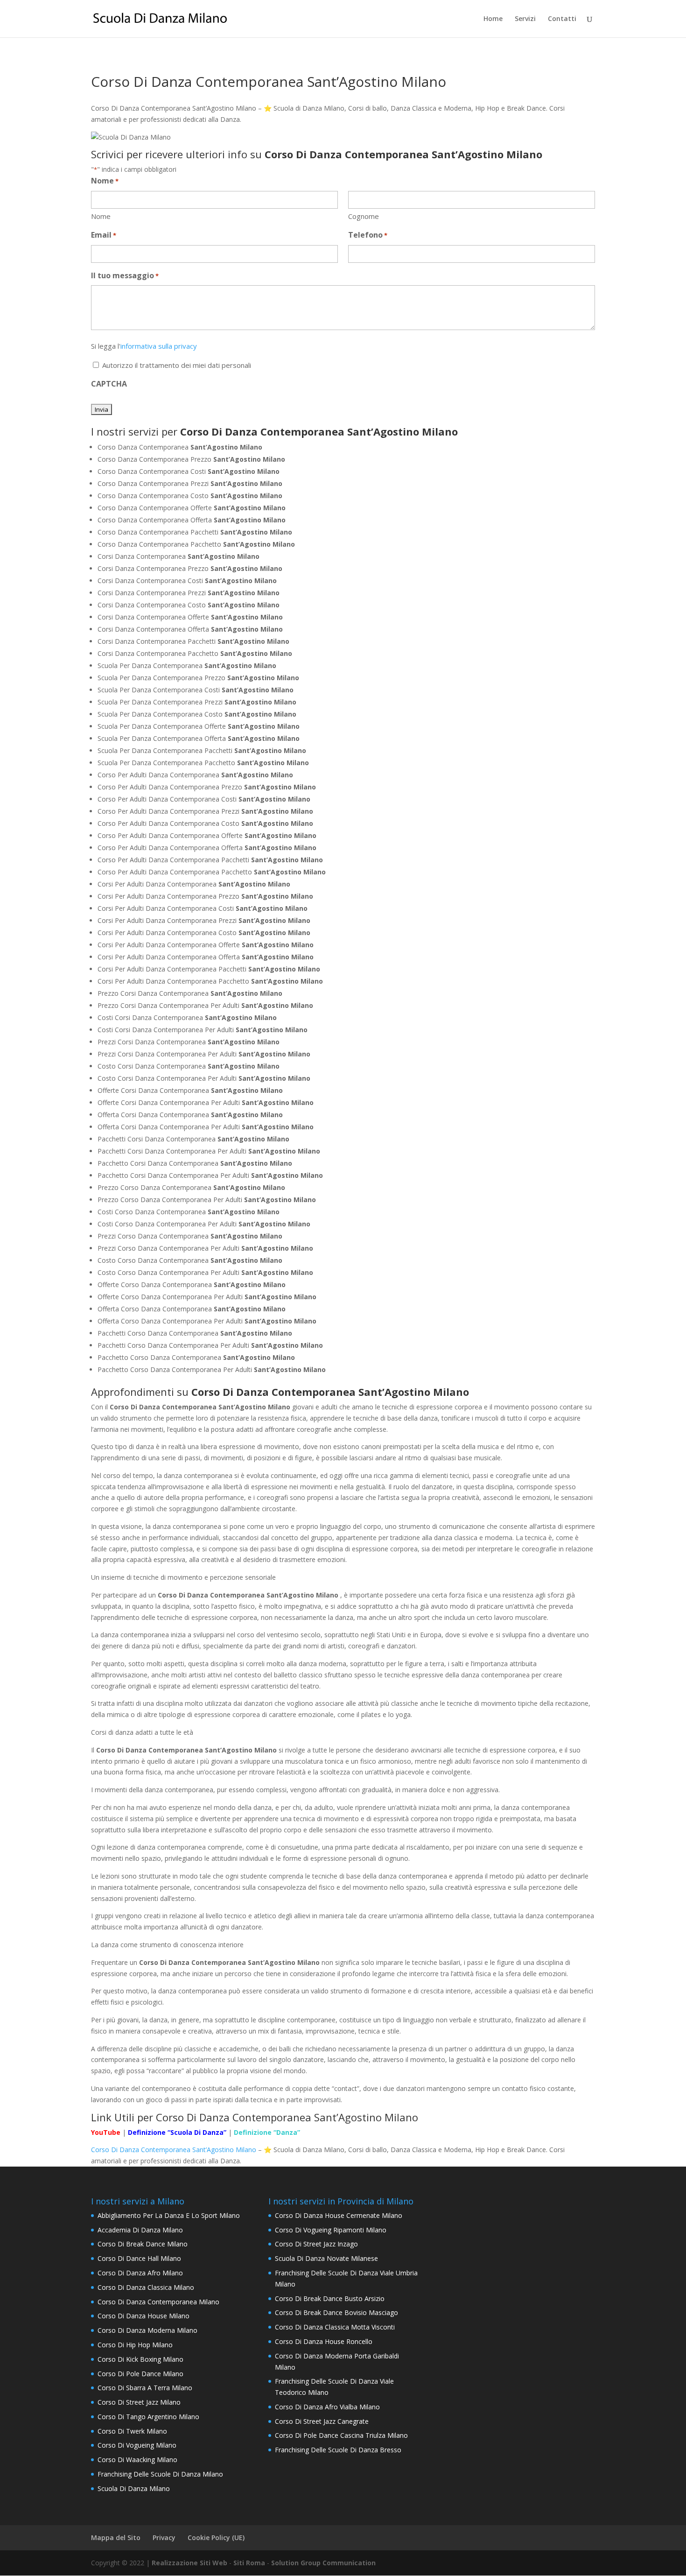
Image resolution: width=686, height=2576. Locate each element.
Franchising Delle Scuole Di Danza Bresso (338, 2450)
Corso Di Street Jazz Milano (139, 2402)
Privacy (164, 2537)
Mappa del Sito (116, 2537)
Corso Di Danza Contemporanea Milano (158, 2302)
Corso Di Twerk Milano (132, 2431)
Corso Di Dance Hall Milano (139, 2258)
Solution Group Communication (323, 2563)
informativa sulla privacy (159, 346)
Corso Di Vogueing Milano (137, 2445)
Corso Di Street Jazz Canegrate (322, 2421)
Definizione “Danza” (267, 2132)
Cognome (364, 216)
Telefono (368, 235)
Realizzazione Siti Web (189, 2563)
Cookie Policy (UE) (216, 2537)
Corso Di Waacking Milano (137, 2460)
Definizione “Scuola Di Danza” (177, 2132)
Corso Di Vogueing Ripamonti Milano (331, 2230)
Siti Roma (249, 2563)
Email (104, 235)
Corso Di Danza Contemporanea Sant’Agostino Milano (175, 2150)
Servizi (525, 19)
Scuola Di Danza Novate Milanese (326, 2258)
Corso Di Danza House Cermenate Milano (339, 2215)
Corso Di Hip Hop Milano (135, 2345)
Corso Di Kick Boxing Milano (140, 2359)
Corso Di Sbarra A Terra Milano (145, 2388)
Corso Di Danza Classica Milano (146, 2287)
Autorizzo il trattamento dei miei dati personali (177, 365)
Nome (101, 216)
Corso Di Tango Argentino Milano (148, 2417)
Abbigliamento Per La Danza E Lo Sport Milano (169, 2215)
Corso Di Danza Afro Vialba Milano (327, 2407)
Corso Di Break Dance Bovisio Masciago (336, 2312)
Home (493, 19)
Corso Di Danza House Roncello (324, 2341)
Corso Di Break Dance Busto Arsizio (330, 2298)
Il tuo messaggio (125, 275)
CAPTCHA (109, 384)
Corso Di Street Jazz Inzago (316, 2244)
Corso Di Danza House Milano (143, 2316)
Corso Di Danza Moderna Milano (147, 2330)
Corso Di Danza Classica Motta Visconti (335, 2327)
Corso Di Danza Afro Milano (140, 2273)
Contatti (562, 19)
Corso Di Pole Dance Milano (140, 2374)
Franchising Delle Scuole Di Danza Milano (160, 2474)
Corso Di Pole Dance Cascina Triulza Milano (341, 2435)
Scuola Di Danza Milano (134, 2488)
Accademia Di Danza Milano (140, 2230)
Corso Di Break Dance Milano (143, 2244)
